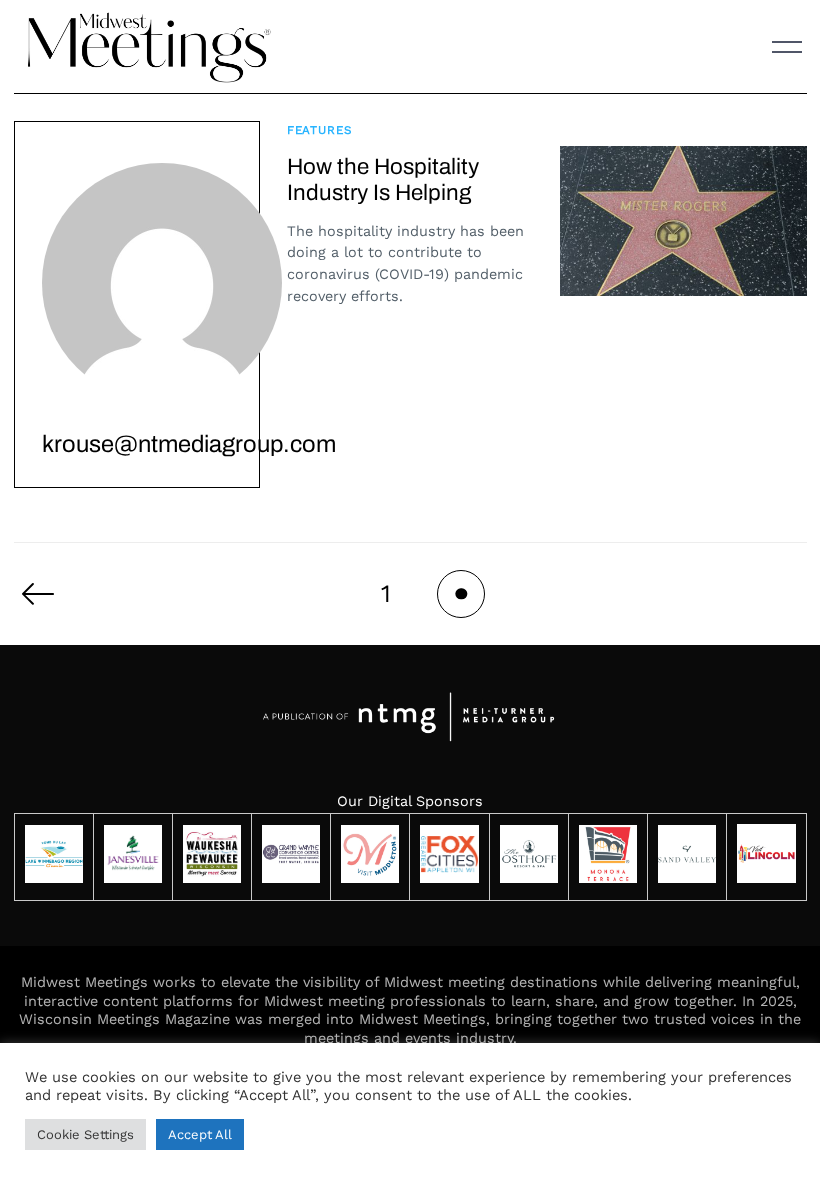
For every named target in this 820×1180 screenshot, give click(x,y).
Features (319, 130)
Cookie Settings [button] (85, 1134)
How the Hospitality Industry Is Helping (383, 180)
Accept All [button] (200, 1134)
